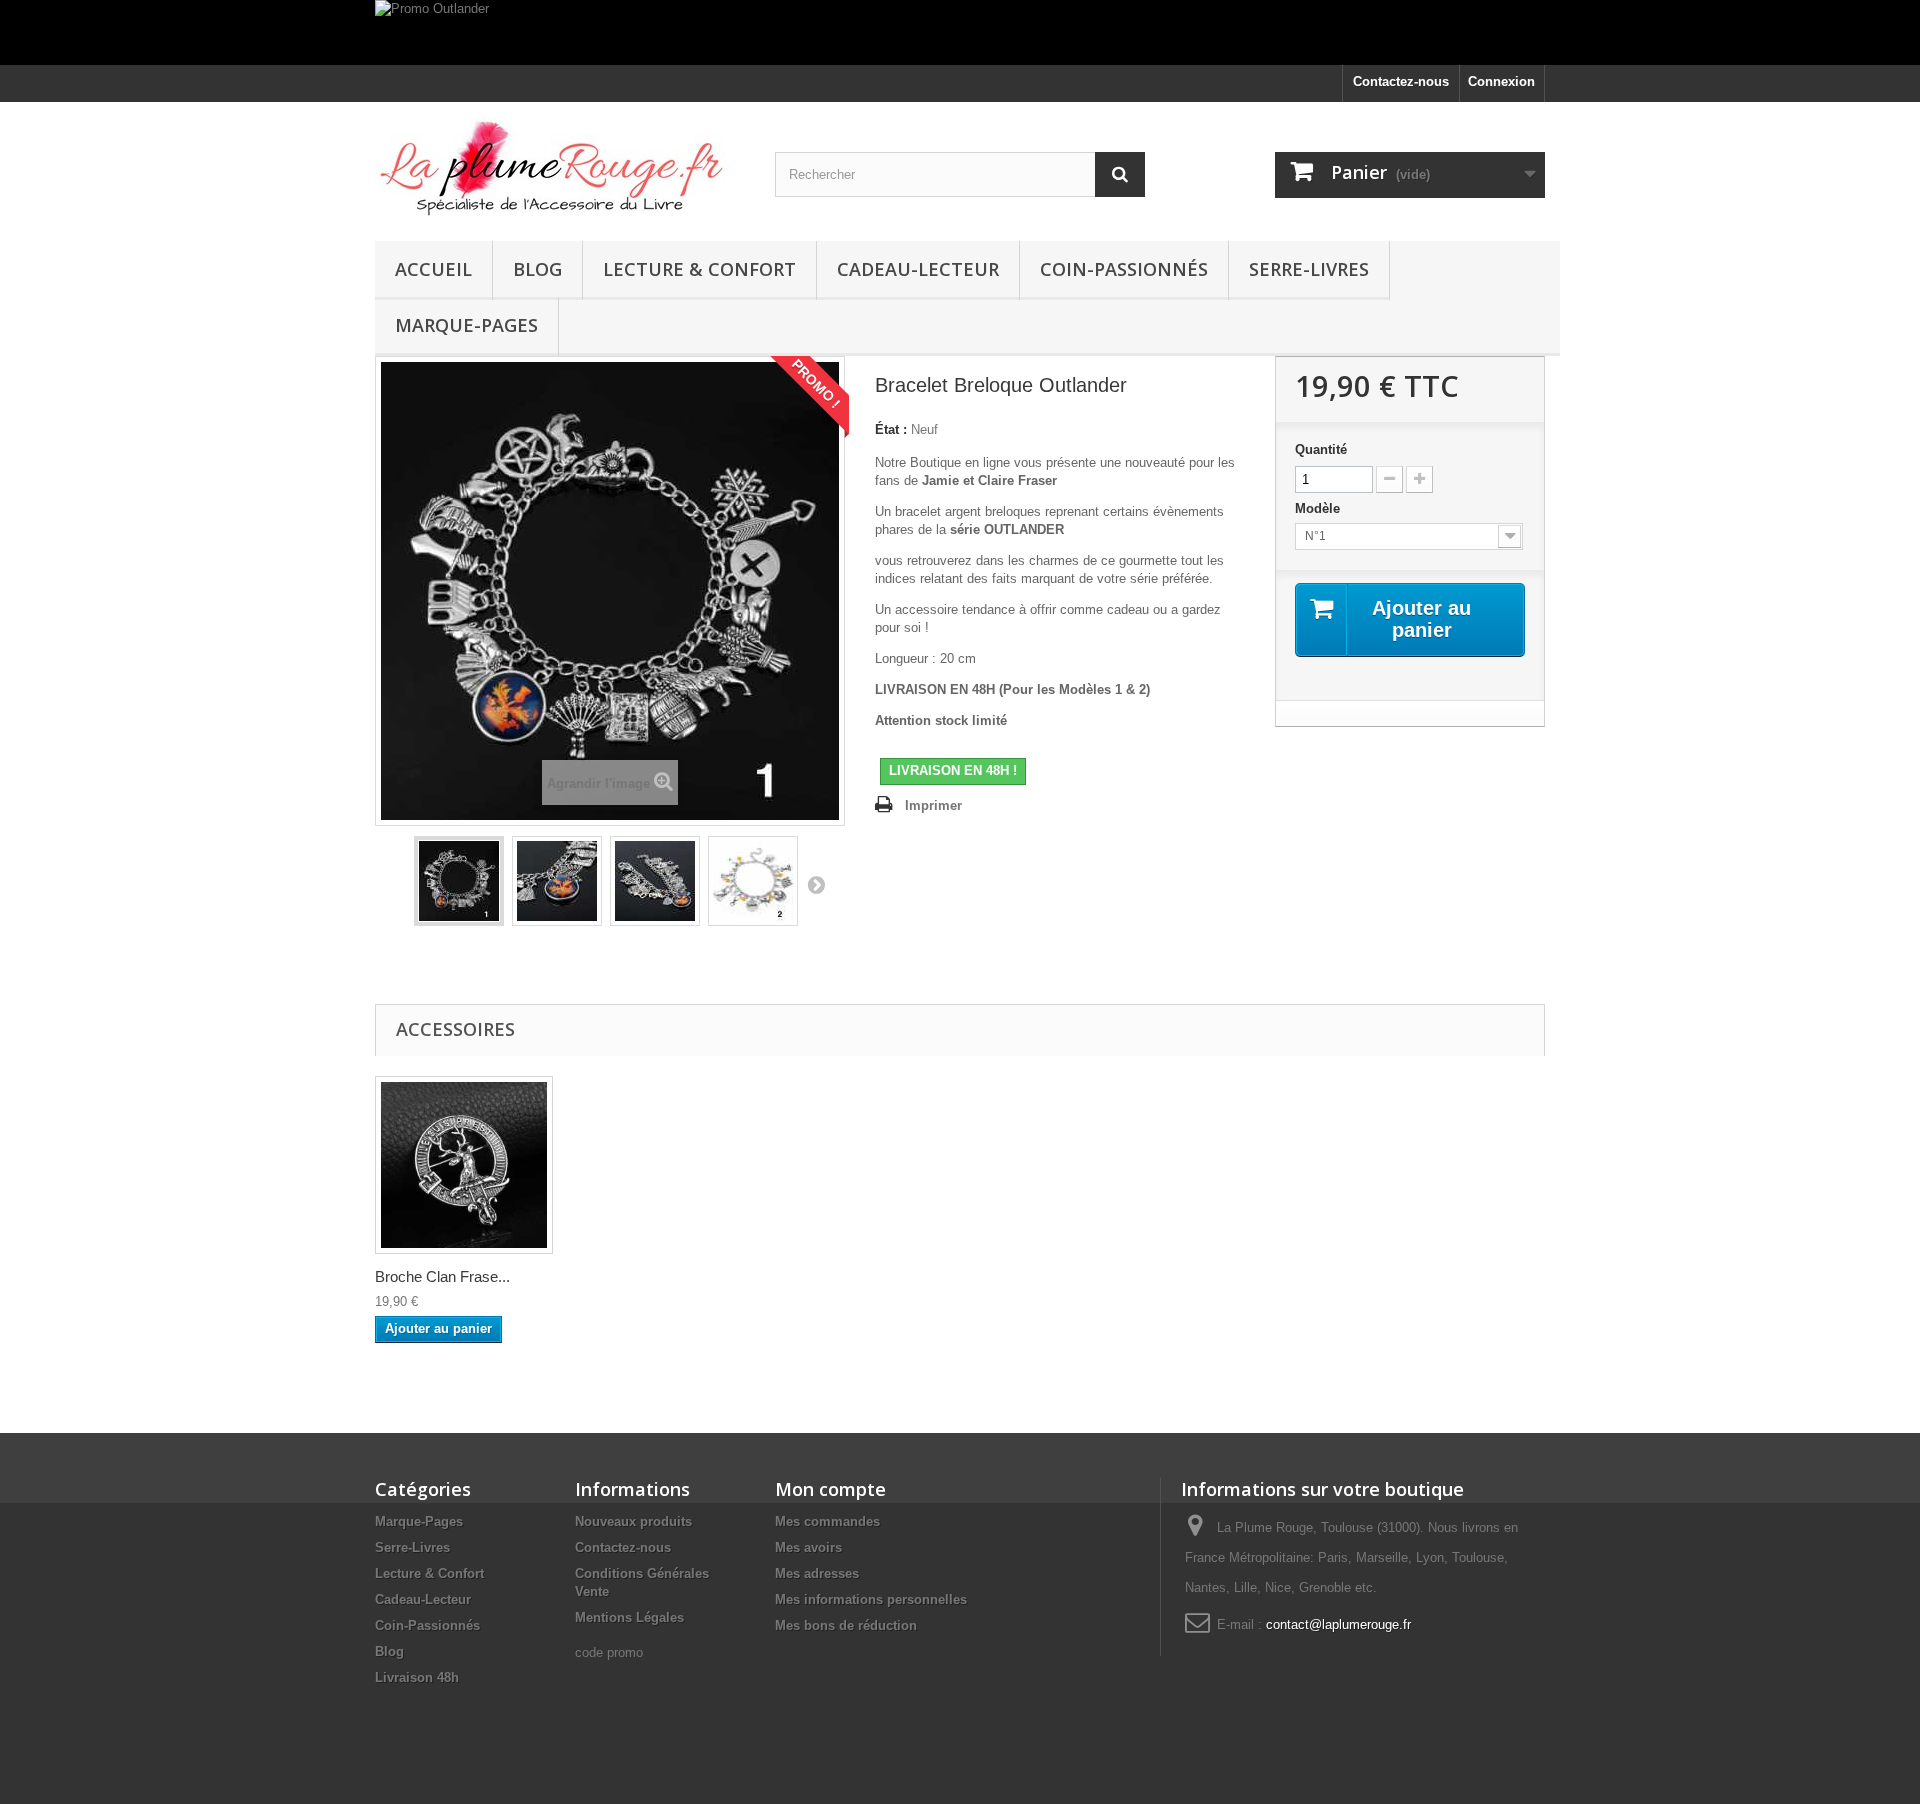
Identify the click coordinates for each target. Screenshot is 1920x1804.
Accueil (433, 269)
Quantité (1321, 449)
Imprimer (933, 805)
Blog (537, 269)
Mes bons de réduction (846, 1625)
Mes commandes (827, 1521)
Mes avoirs (808, 1547)
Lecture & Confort (699, 269)
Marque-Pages (466, 325)
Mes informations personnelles (871, 1599)
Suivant (816, 884)
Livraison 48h (417, 1677)
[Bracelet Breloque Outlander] (459, 881)
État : (891, 429)
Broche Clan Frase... (442, 1276)
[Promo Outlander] (960, 32)
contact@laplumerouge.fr (1338, 1624)
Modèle (1319, 508)
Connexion (1501, 81)
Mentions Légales (629, 1617)
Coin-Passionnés (1124, 269)
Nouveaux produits (633, 1521)
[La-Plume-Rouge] (560, 166)
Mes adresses (817, 1573)
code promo (609, 1652)
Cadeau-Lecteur (918, 269)
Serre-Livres (1309, 269)
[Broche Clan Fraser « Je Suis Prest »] (464, 1165)
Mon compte (830, 1489)
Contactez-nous (1401, 81)
